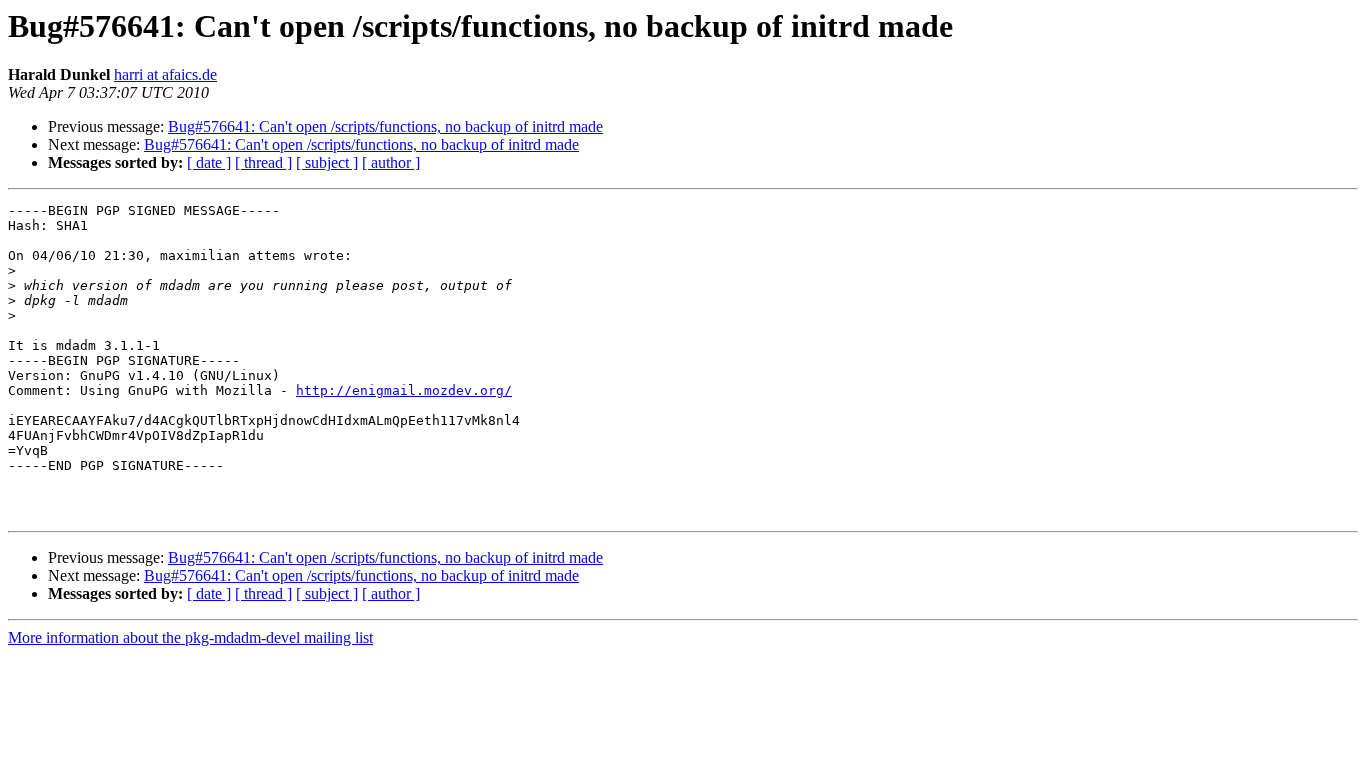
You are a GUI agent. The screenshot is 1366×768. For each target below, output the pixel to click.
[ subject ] (327, 162)
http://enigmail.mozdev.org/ (404, 390)
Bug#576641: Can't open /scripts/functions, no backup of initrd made (385, 126)
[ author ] (391, 162)
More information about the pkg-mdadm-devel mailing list (190, 637)
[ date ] (209, 162)
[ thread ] (263, 162)
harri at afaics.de (165, 74)
